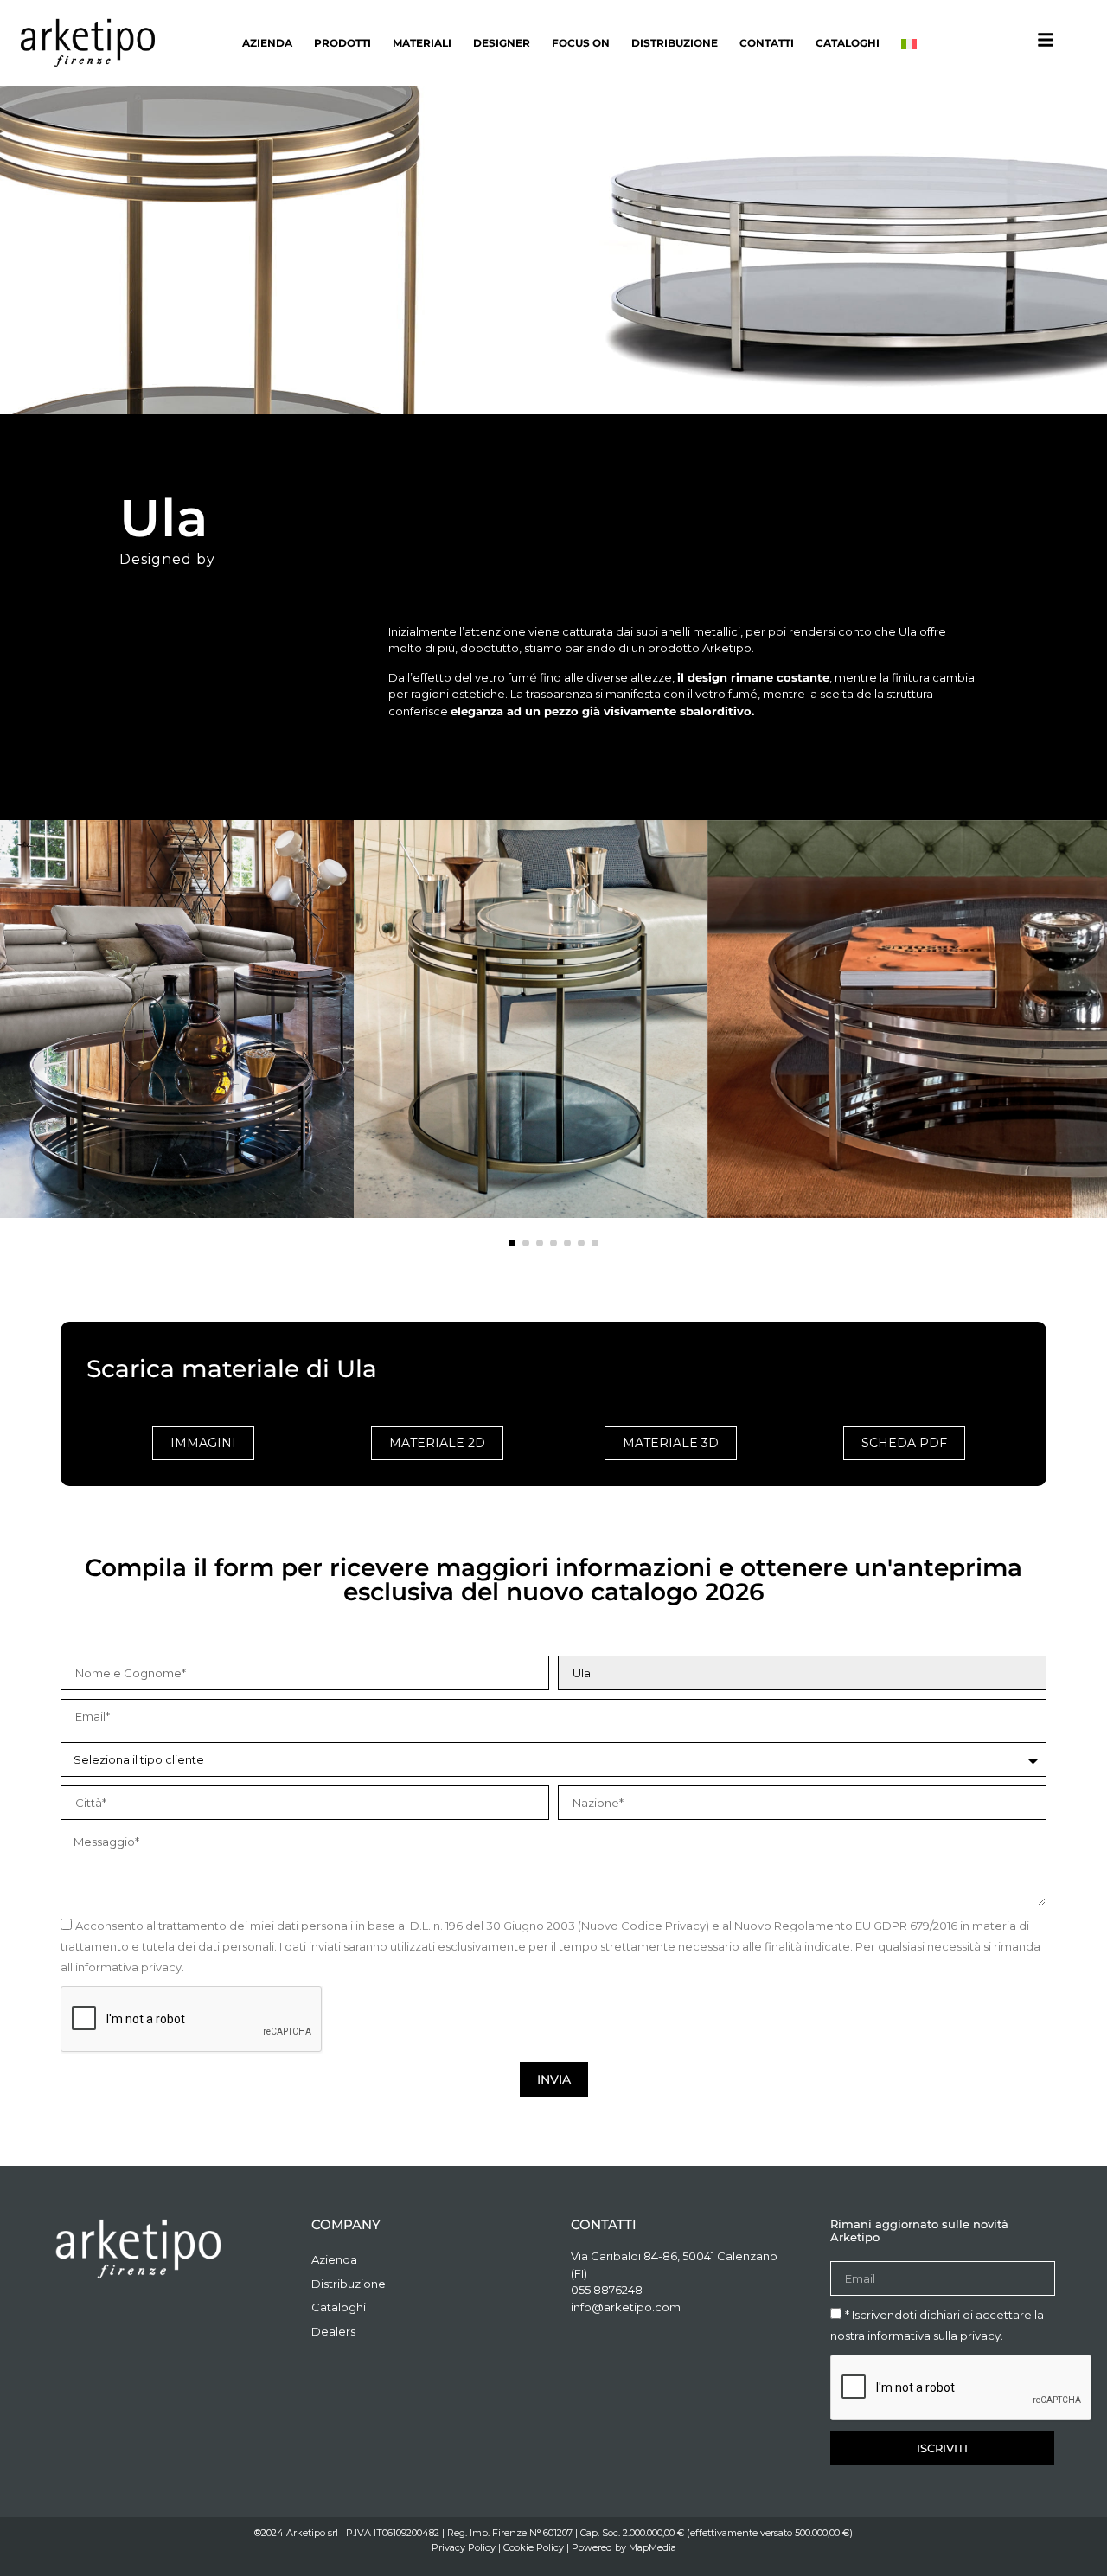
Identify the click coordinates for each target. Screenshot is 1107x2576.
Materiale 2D (437, 1443)
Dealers (333, 2331)
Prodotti (342, 43)
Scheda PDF (904, 1443)
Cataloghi (848, 43)
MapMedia (653, 2547)
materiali (422, 43)
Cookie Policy (534, 2547)
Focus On (581, 43)
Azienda (267, 43)
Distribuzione (675, 43)
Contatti (767, 43)
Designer (502, 43)
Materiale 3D (671, 1443)
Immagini (203, 1443)
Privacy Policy (464, 2547)
